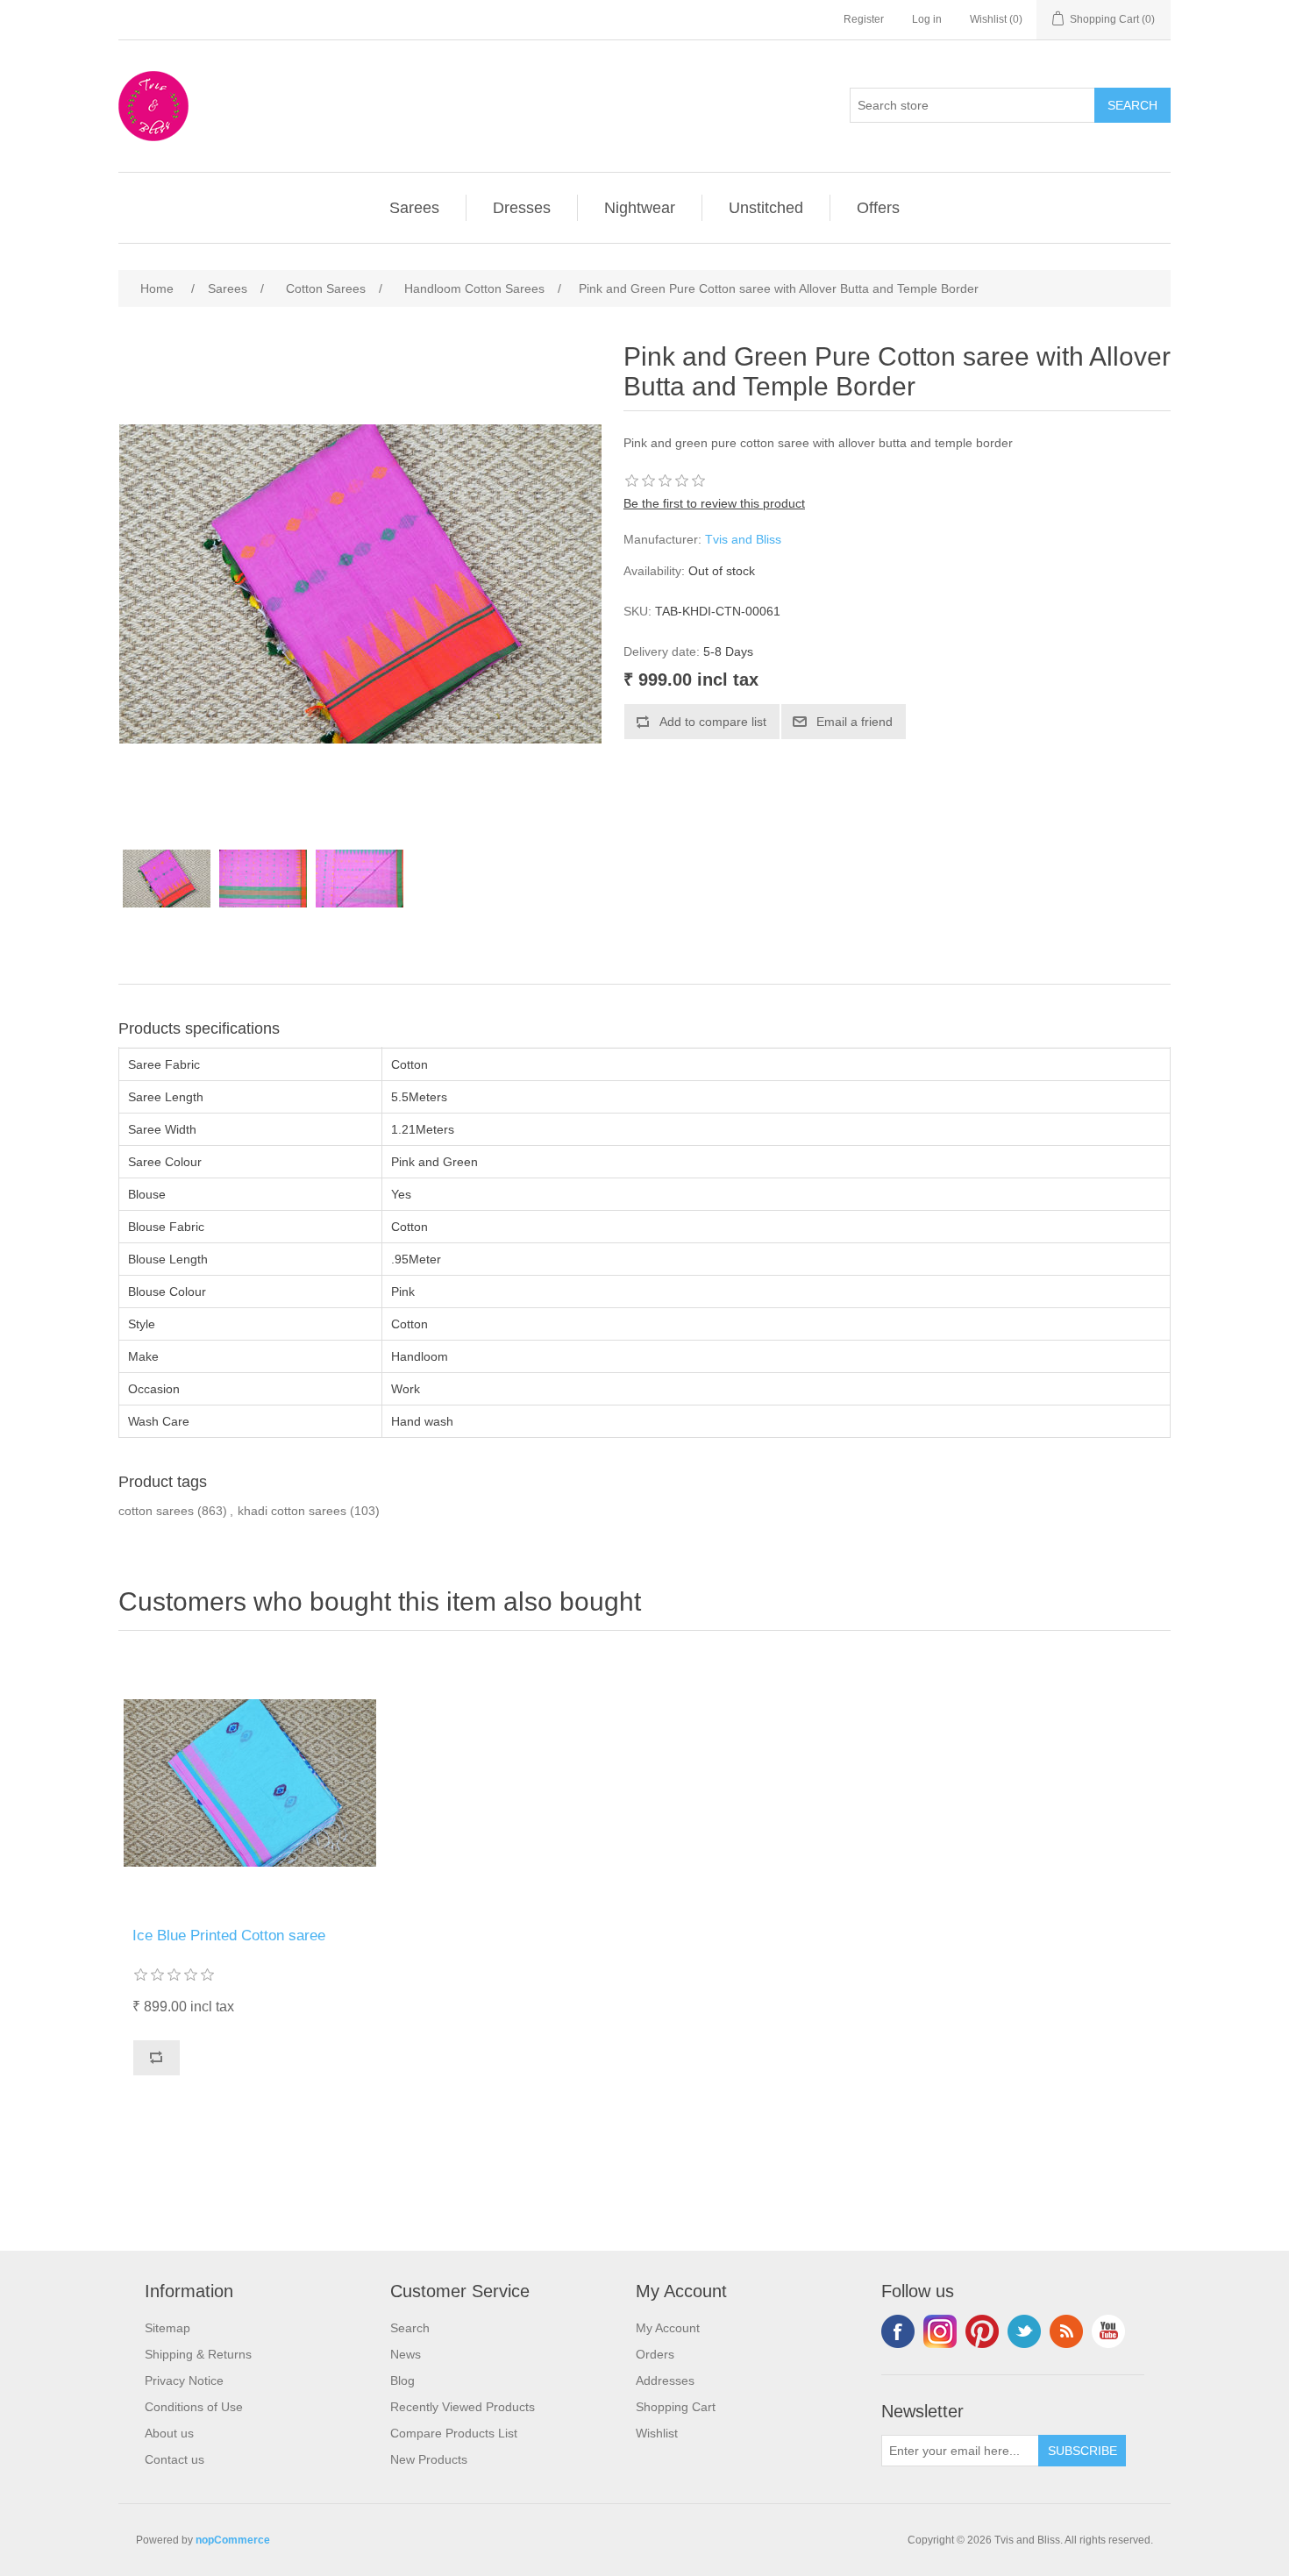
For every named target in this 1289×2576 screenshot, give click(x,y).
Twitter (1024, 2331)
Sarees (414, 208)
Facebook (898, 2331)
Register (864, 19)
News (406, 2354)
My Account (668, 2328)
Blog (402, 2380)
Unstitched (766, 208)
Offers (878, 208)
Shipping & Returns (198, 2354)
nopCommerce (233, 2540)
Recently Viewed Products (463, 2407)
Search (410, 2328)
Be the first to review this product (714, 503)
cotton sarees (156, 1511)
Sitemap (167, 2328)
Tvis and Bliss (743, 539)
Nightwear (640, 208)
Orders (655, 2354)
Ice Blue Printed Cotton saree (229, 1936)
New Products (429, 2459)
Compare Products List (454, 2433)
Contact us (174, 2459)
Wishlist (657, 2433)
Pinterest (982, 2331)
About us (169, 2433)
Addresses (665, 2380)
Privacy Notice (184, 2380)
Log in (927, 19)
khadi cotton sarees (292, 1511)
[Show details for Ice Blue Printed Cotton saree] (250, 1783)
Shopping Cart (676, 2407)
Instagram (940, 2331)
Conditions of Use (194, 2407)
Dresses (522, 208)
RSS (1066, 2331)
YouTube (1108, 2331)
